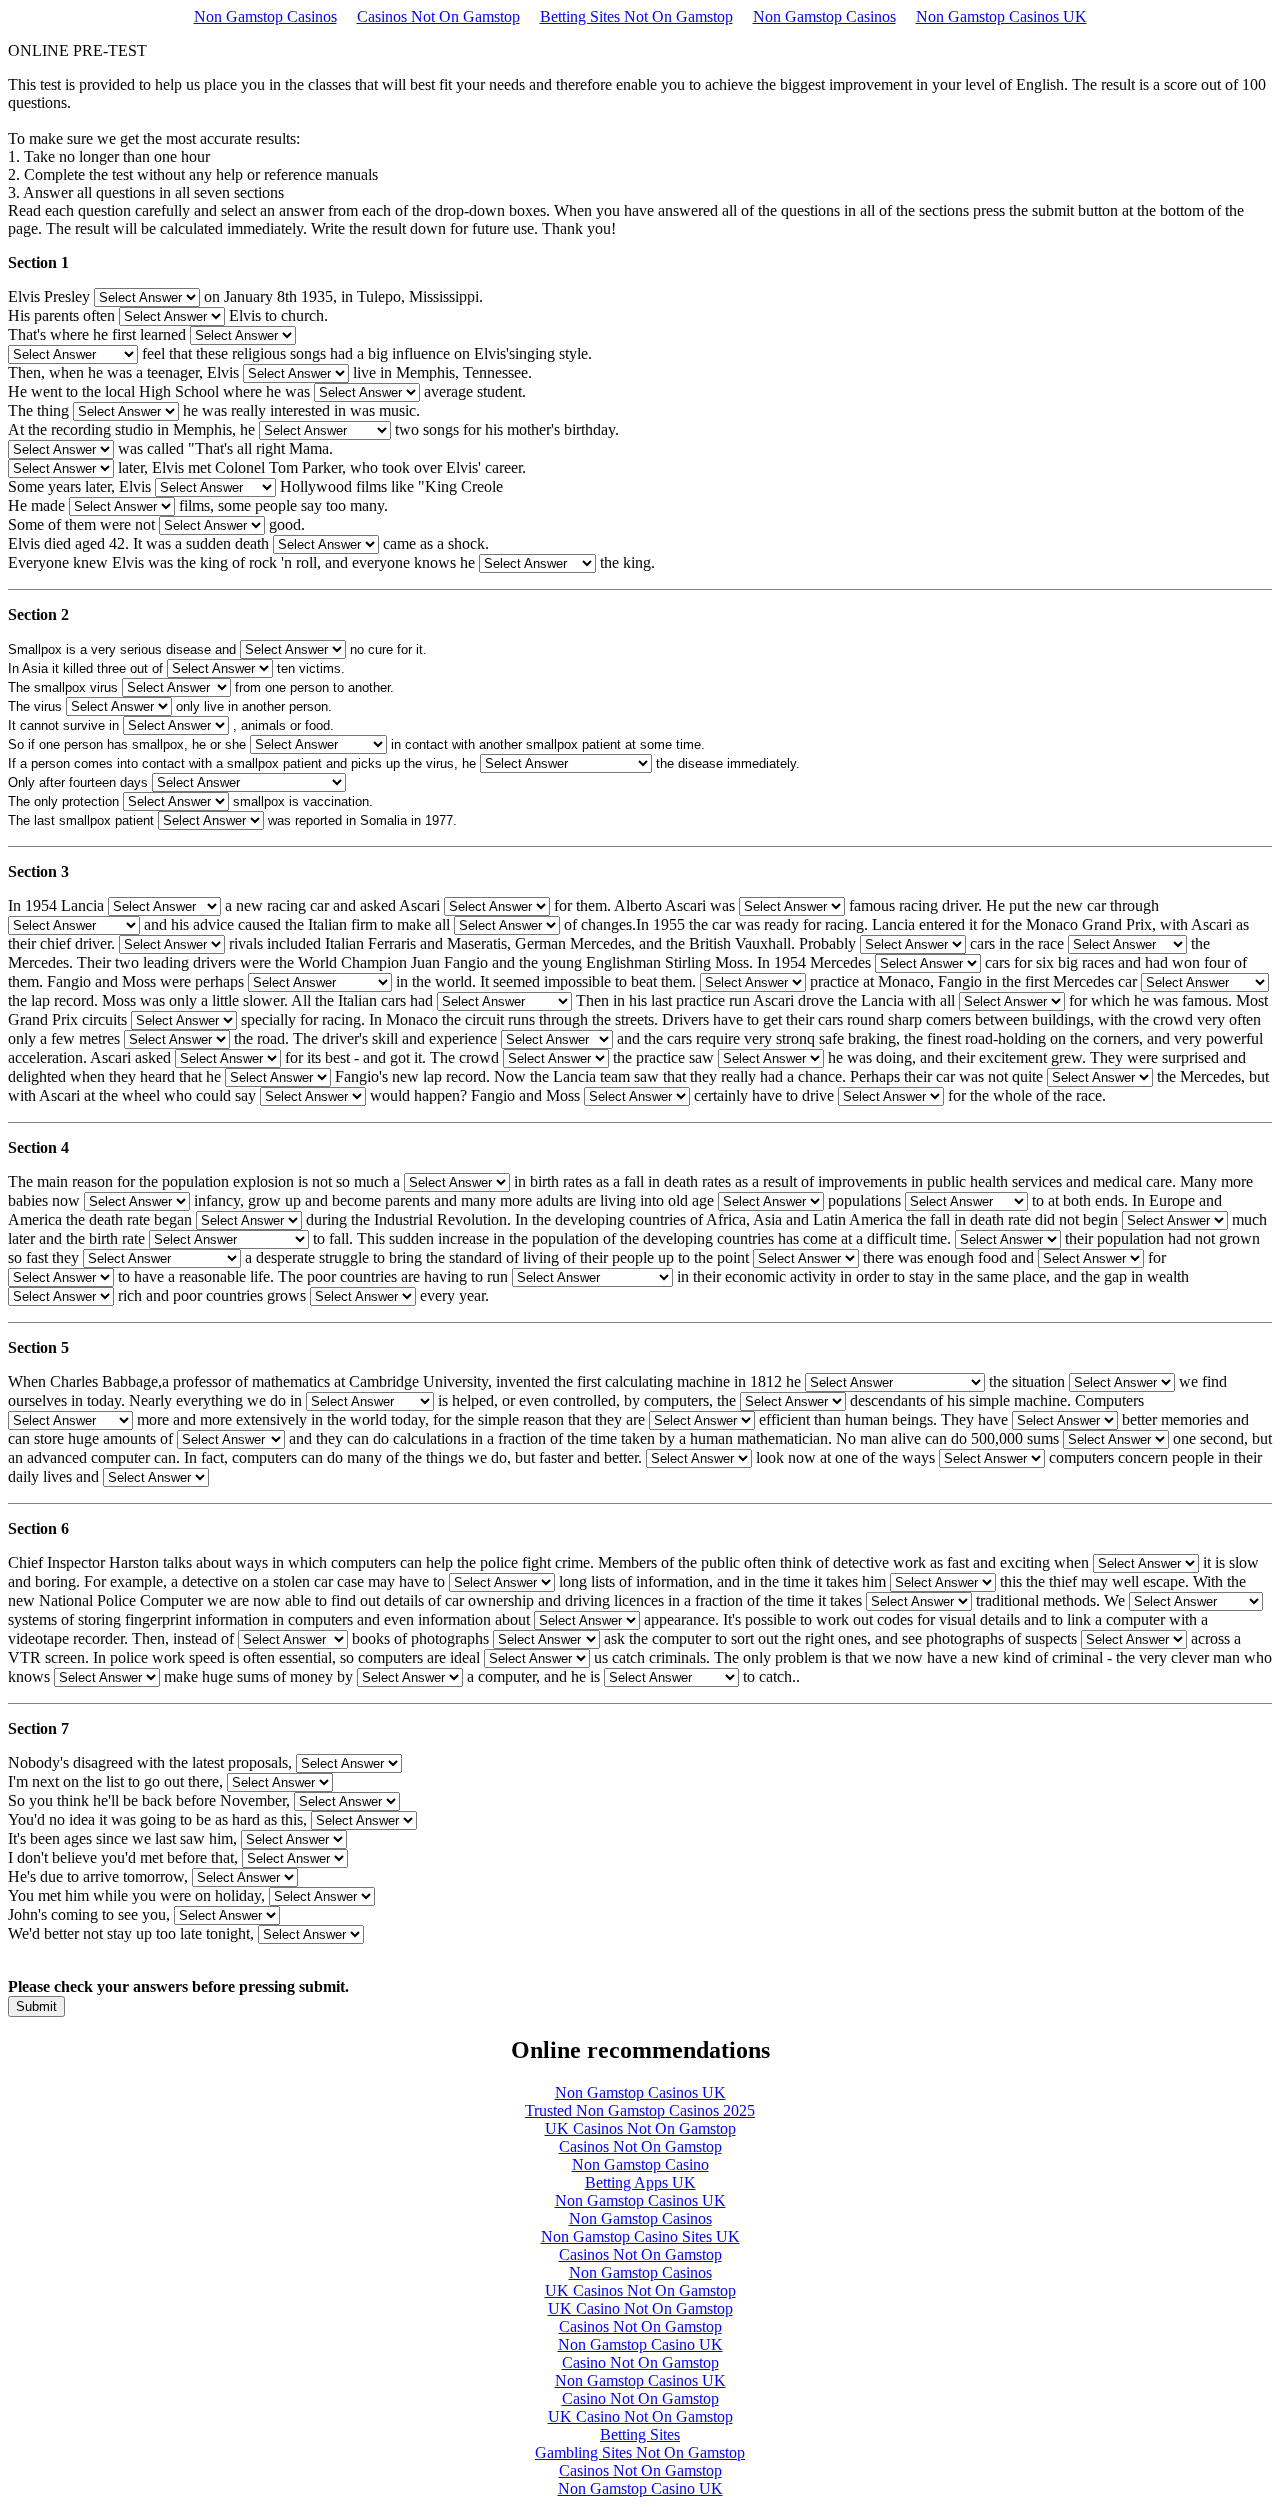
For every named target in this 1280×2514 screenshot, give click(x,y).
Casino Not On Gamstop (640, 2362)
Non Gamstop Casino (640, 2164)
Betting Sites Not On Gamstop (636, 16)
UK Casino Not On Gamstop (640, 2308)
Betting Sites (640, 2434)
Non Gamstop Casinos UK (1001, 16)
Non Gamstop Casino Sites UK (640, 2236)
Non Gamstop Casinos (265, 16)
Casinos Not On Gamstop (438, 16)
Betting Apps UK (640, 2182)
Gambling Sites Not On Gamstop (640, 2452)
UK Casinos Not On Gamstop (640, 2128)
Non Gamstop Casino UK (640, 2344)
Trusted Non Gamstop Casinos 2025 (640, 2110)
